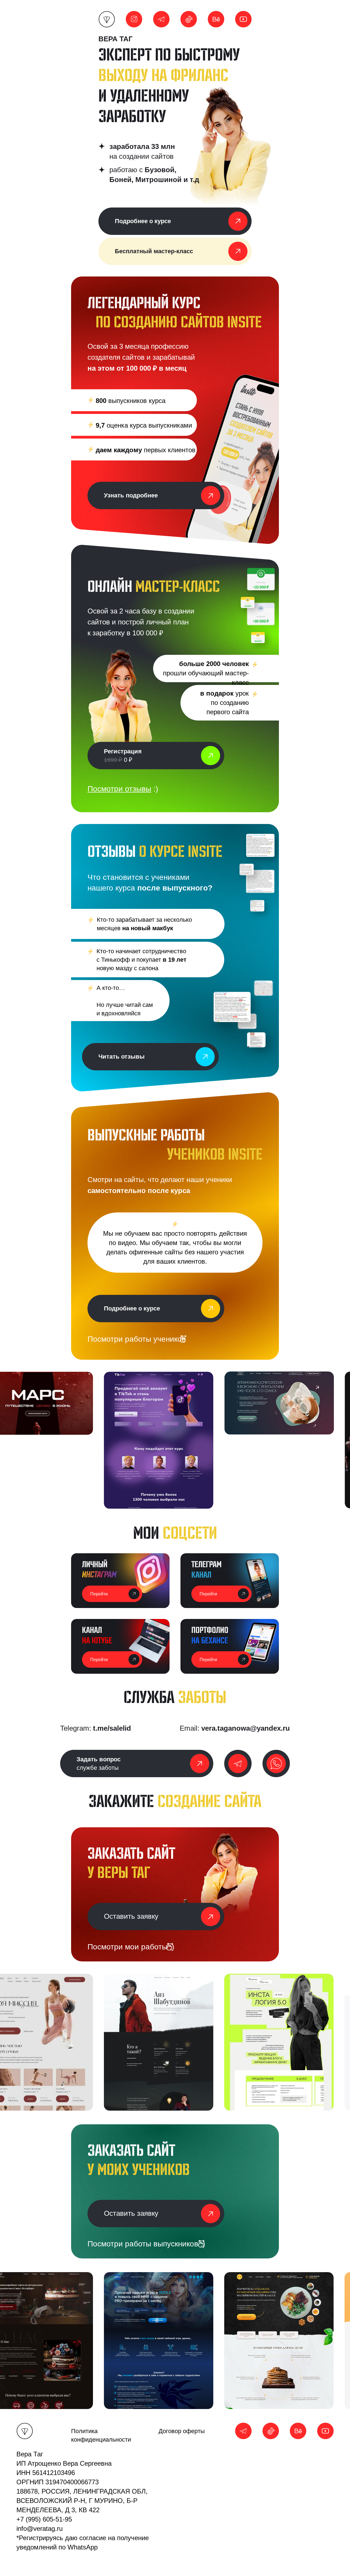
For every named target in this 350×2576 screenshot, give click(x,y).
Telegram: (96, 1728)
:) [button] (123, 789)
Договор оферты (182, 2431)
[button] (137, 1764)
